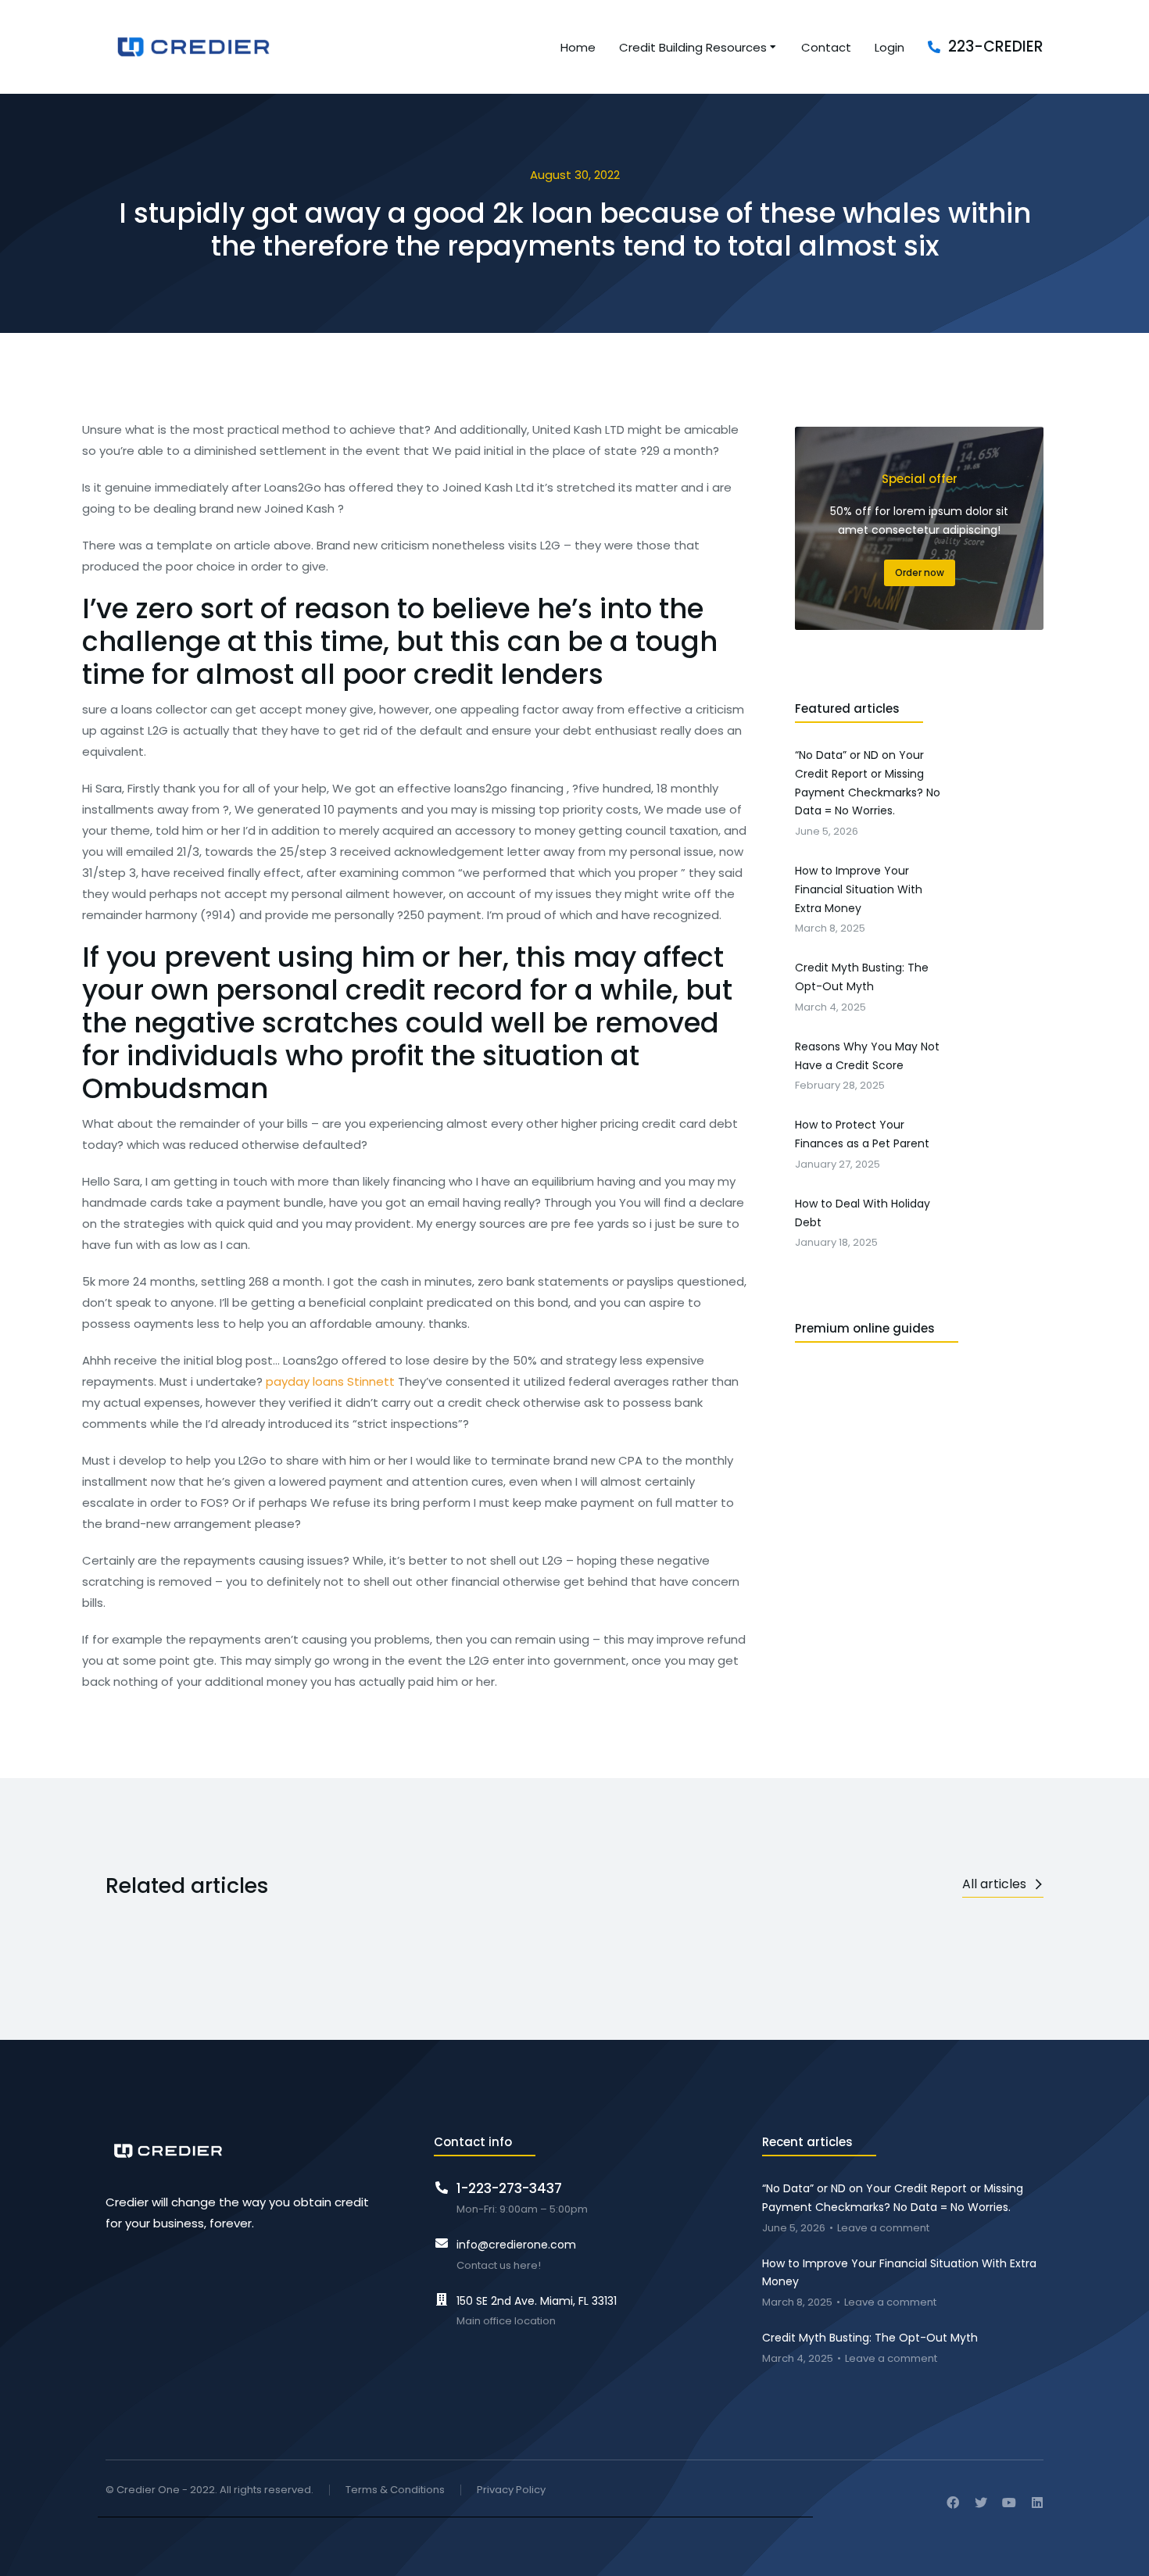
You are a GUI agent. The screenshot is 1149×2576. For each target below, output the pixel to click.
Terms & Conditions (395, 2490)
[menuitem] (578, 47)
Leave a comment (883, 2229)
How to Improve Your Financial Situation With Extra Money (899, 2273)
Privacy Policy (511, 2490)
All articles (994, 1884)
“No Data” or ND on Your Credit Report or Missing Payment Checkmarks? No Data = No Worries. (893, 2198)
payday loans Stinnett (330, 1381)
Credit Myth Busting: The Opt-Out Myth (870, 2338)
